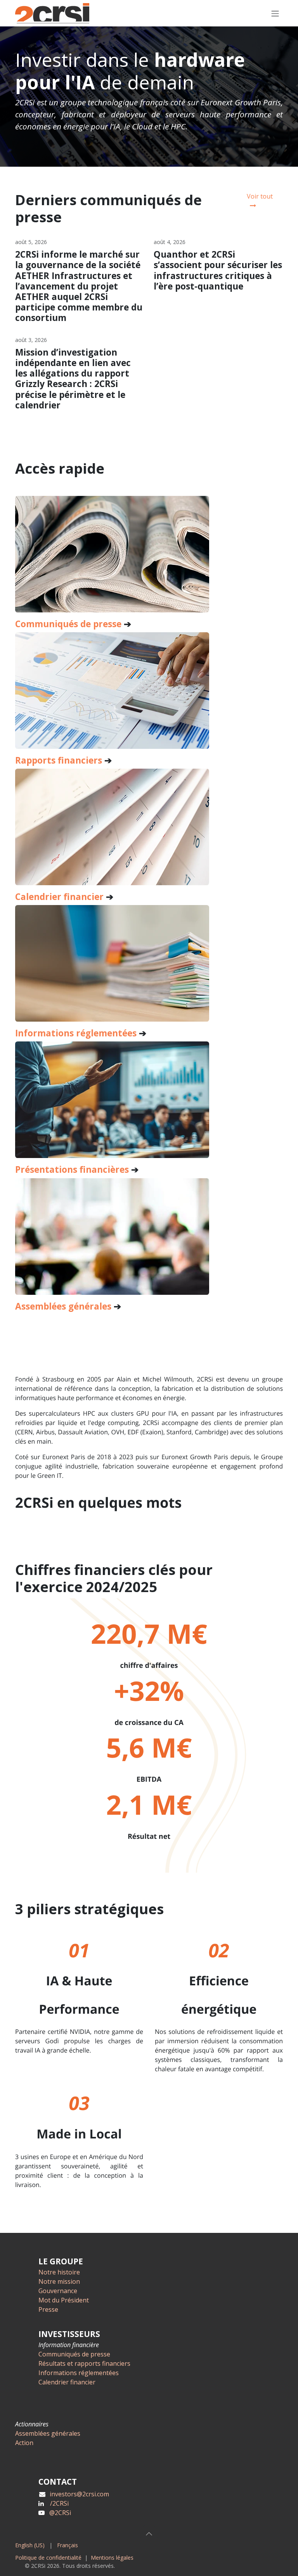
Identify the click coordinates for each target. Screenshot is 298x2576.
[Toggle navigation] (275, 13)
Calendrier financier (59, 897)
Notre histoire (59, 2272)
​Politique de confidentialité (48, 2558)
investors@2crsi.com (79, 2494)
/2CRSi (59, 2503)
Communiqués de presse (68, 624)
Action (24, 2443)
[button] (149, 2534)
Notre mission (59, 2281)
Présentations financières (72, 1169)
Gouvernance (58, 2291)
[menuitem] (30, 2545)
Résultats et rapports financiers (84, 2363)
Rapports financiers (59, 760)
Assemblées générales (48, 2433)
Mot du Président (64, 2300)
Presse (48, 2309)
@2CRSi (60, 2513)
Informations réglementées (76, 1033)
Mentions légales (112, 2558)
